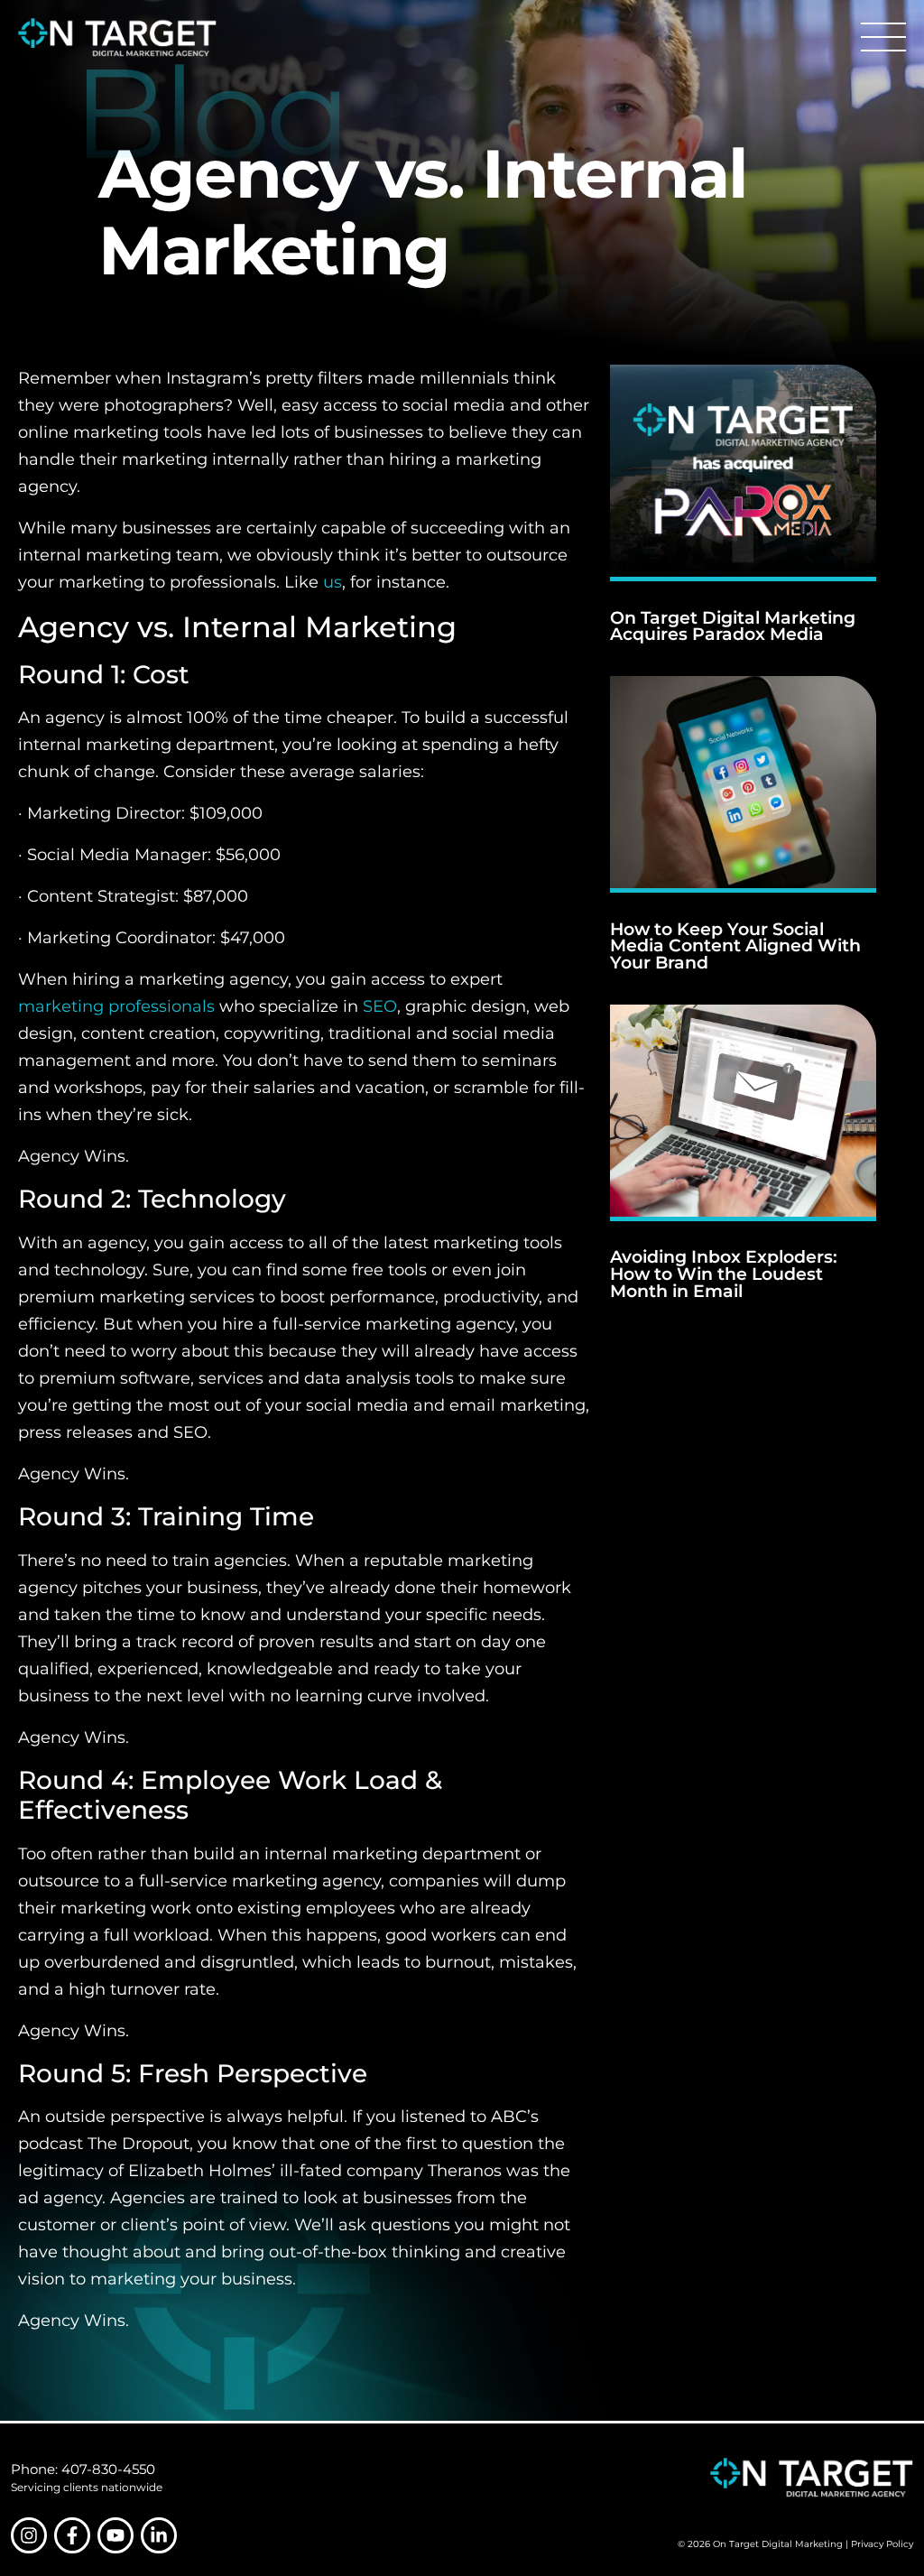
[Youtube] (115, 2535)
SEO (380, 1006)
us (333, 582)
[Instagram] (29, 2535)
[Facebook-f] (72, 2535)
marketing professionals (116, 1006)
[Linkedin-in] (159, 2535)
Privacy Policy (882, 2544)
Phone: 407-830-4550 (83, 2469)
